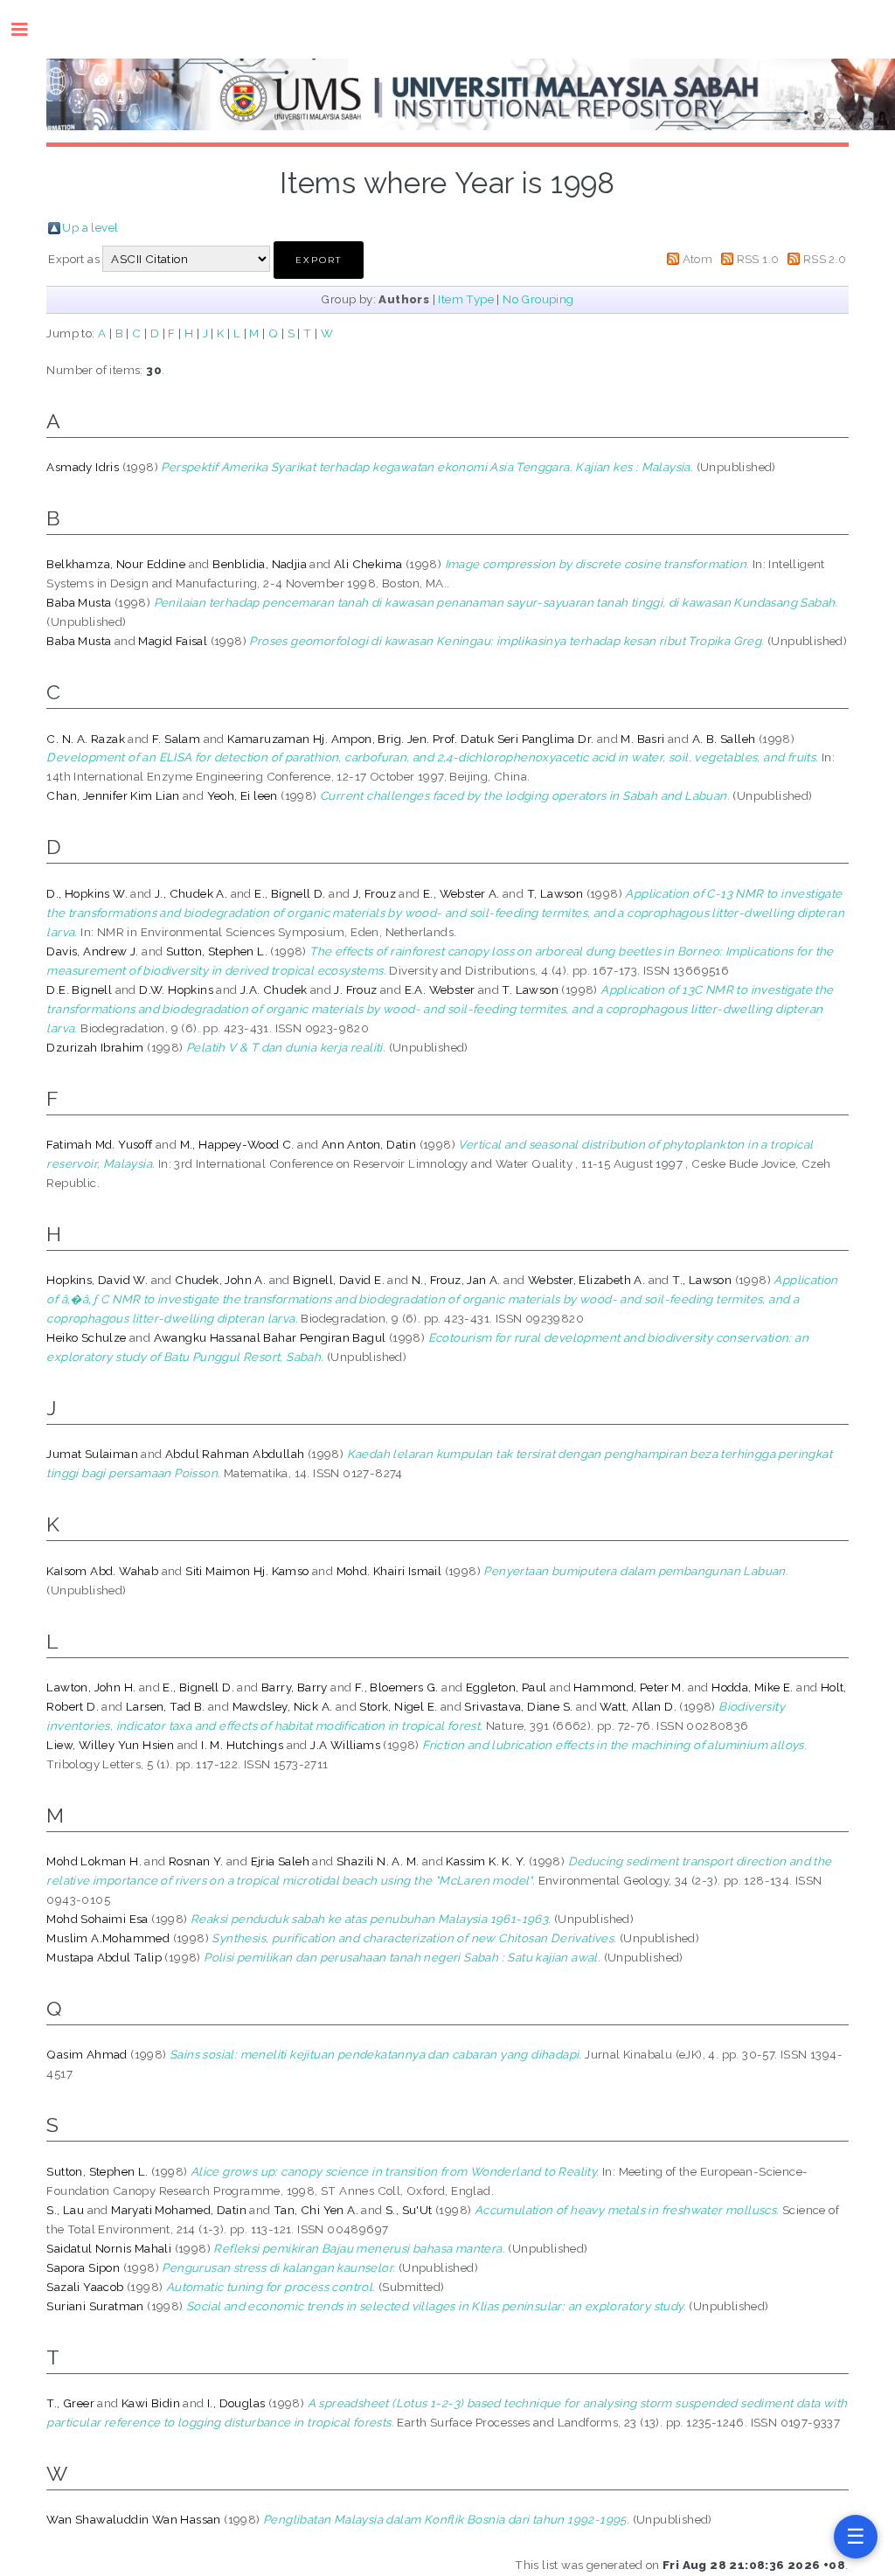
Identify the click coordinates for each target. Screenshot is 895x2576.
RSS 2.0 (825, 259)
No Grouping (538, 299)
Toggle (28, 29)
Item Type (466, 299)
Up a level (90, 227)
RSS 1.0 (758, 259)
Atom (698, 259)
